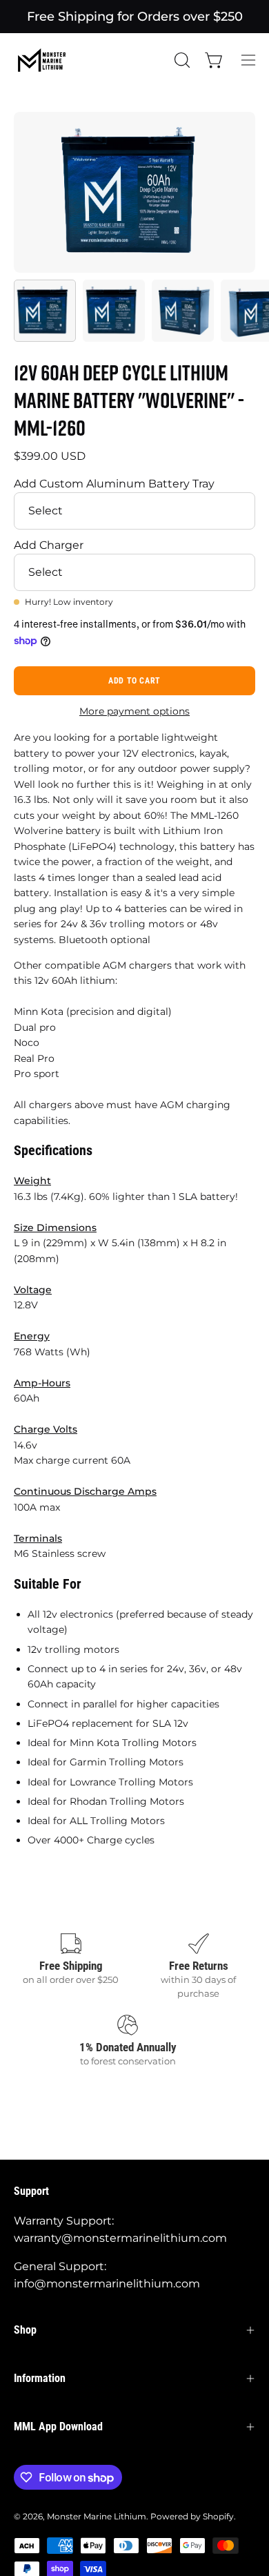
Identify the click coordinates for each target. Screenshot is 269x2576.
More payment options (134, 711)
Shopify (218, 2516)
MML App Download (58, 2427)
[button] (181, 60)
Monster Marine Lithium (97, 2516)
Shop (25, 2330)
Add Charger (49, 545)
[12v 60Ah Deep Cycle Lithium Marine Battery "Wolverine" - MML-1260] (45, 311)
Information (40, 2378)
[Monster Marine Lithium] (48, 60)
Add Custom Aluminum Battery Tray (114, 484)
